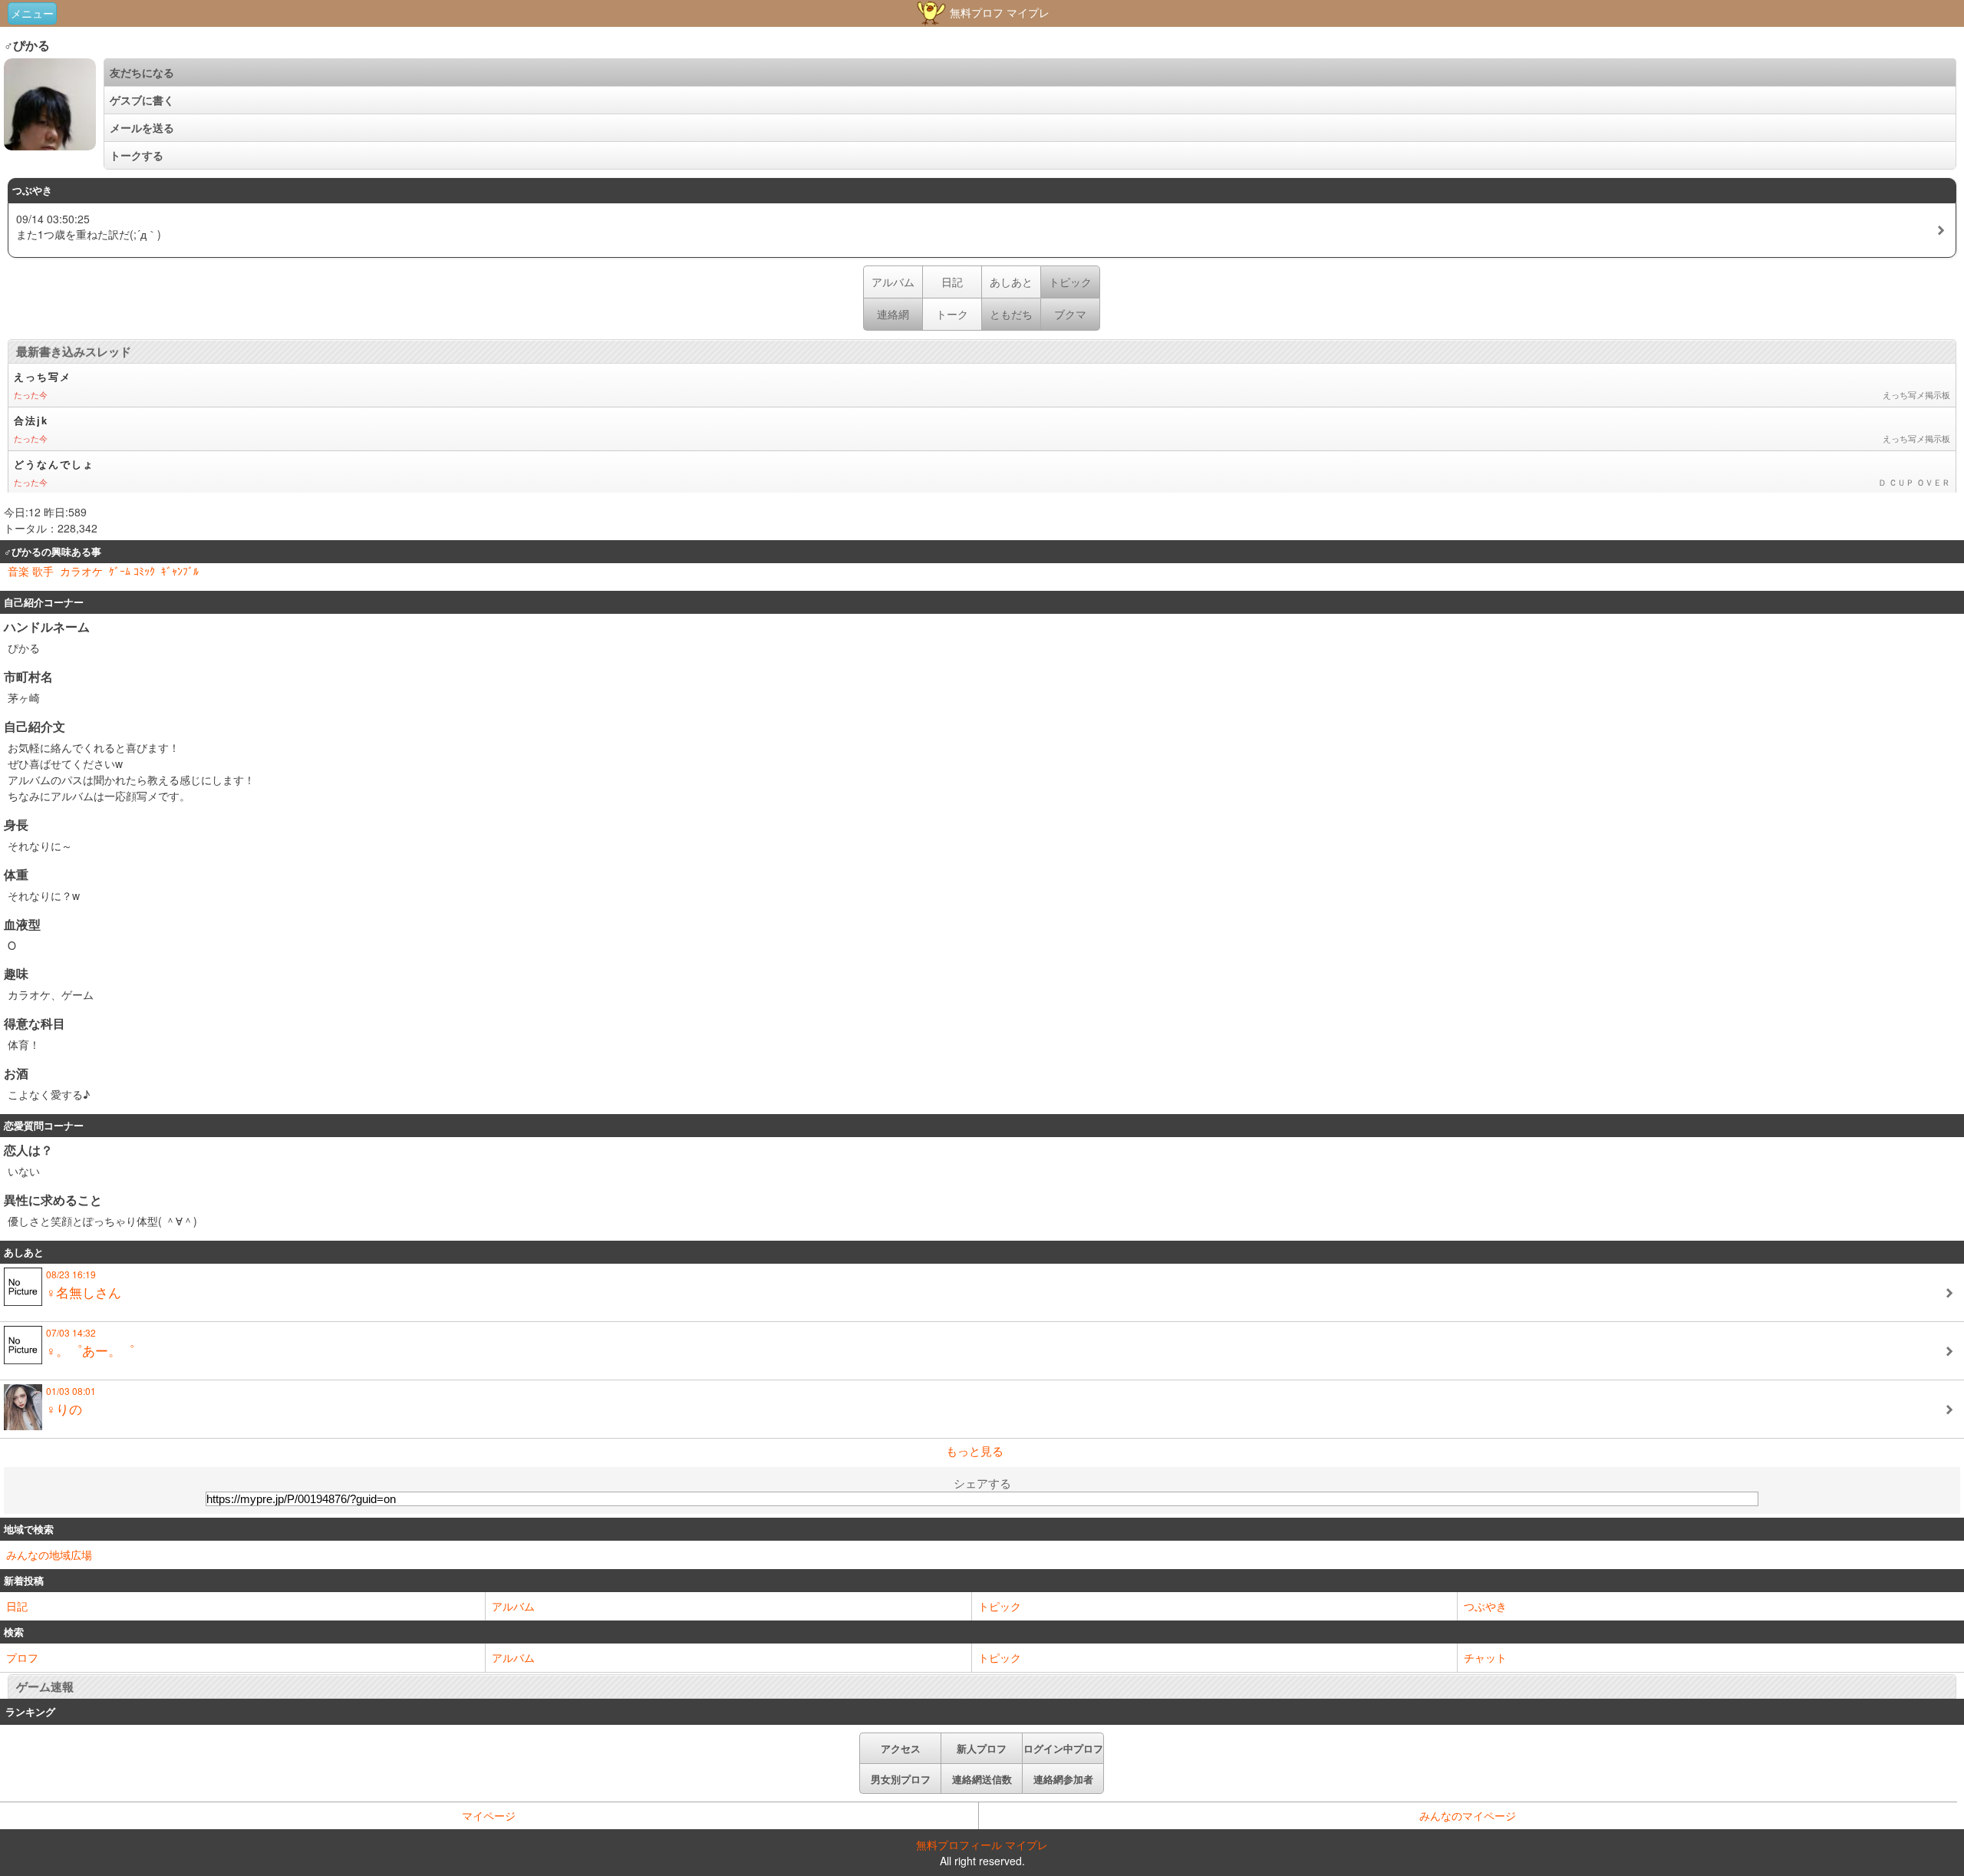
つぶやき (1485, 1606)
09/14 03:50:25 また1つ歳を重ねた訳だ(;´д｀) (89, 226)
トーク (952, 314)
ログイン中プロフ (1063, 1748)
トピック (1000, 1606)
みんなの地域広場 (49, 1555)
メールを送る (142, 127)
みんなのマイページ (1468, 1815)
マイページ (489, 1815)
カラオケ (81, 571)
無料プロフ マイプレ (998, 12)
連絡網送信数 (982, 1779)
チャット (1485, 1657)
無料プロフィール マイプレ (982, 1845)
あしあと (1011, 282)
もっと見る (975, 1451)
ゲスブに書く (142, 100)
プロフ (22, 1657)
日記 (952, 282)
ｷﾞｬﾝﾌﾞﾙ (180, 571)
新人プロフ (982, 1748)
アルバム (893, 282)
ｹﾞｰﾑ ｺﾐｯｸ (132, 571)
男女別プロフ (901, 1779)
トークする (137, 155)
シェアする (982, 1483)
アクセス (901, 1748)
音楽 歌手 (31, 571)
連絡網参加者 (1063, 1779)
